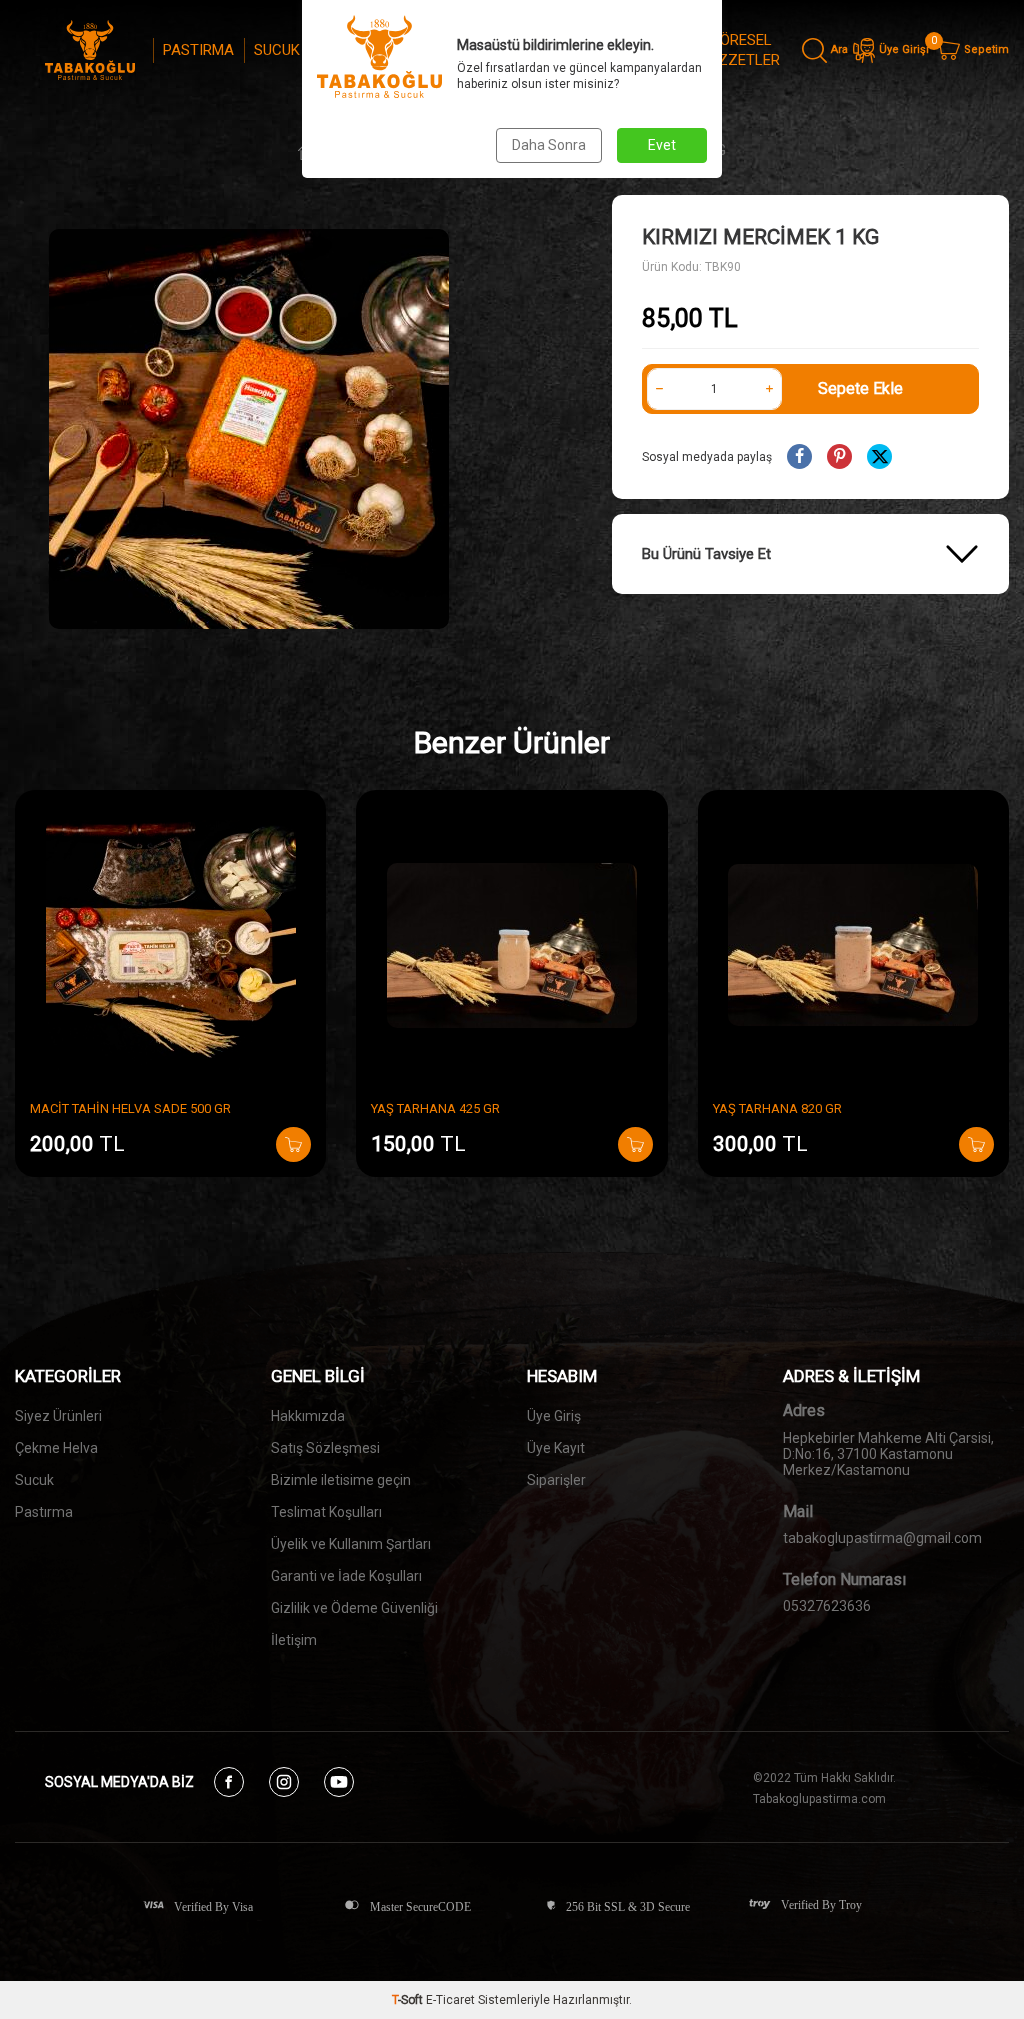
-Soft (409, 2000)
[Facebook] (229, 1782)
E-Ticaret (450, 2000)
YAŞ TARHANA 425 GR (435, 1108)
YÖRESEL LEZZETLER (741, 50)
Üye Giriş (554, 1416)
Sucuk (34, 1480)
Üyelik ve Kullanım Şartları (351, 1544)
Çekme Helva (56, 1448)
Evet (662, 145)
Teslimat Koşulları (326, 1512)
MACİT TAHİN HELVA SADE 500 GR (130, 1108)
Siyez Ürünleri (58, 1416)
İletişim (294, 1640)
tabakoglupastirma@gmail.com (882, 1538)
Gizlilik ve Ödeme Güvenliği (354, 1608)
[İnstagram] (284, 1782)
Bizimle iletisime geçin (341, 1480)
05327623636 (827, 1606)
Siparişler (556, 1480)
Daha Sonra (549, 145)
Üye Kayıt (556, 1448)
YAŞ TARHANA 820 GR (777, 1108)
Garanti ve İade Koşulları (346, 1576)
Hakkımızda (308, 1416)
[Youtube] (339, 1782)
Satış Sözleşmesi (325, 1448)
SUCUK (277, 50)
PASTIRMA (198, 50)
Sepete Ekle (860, 388)
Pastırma (44, 1512)
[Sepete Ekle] (293, 1144)
